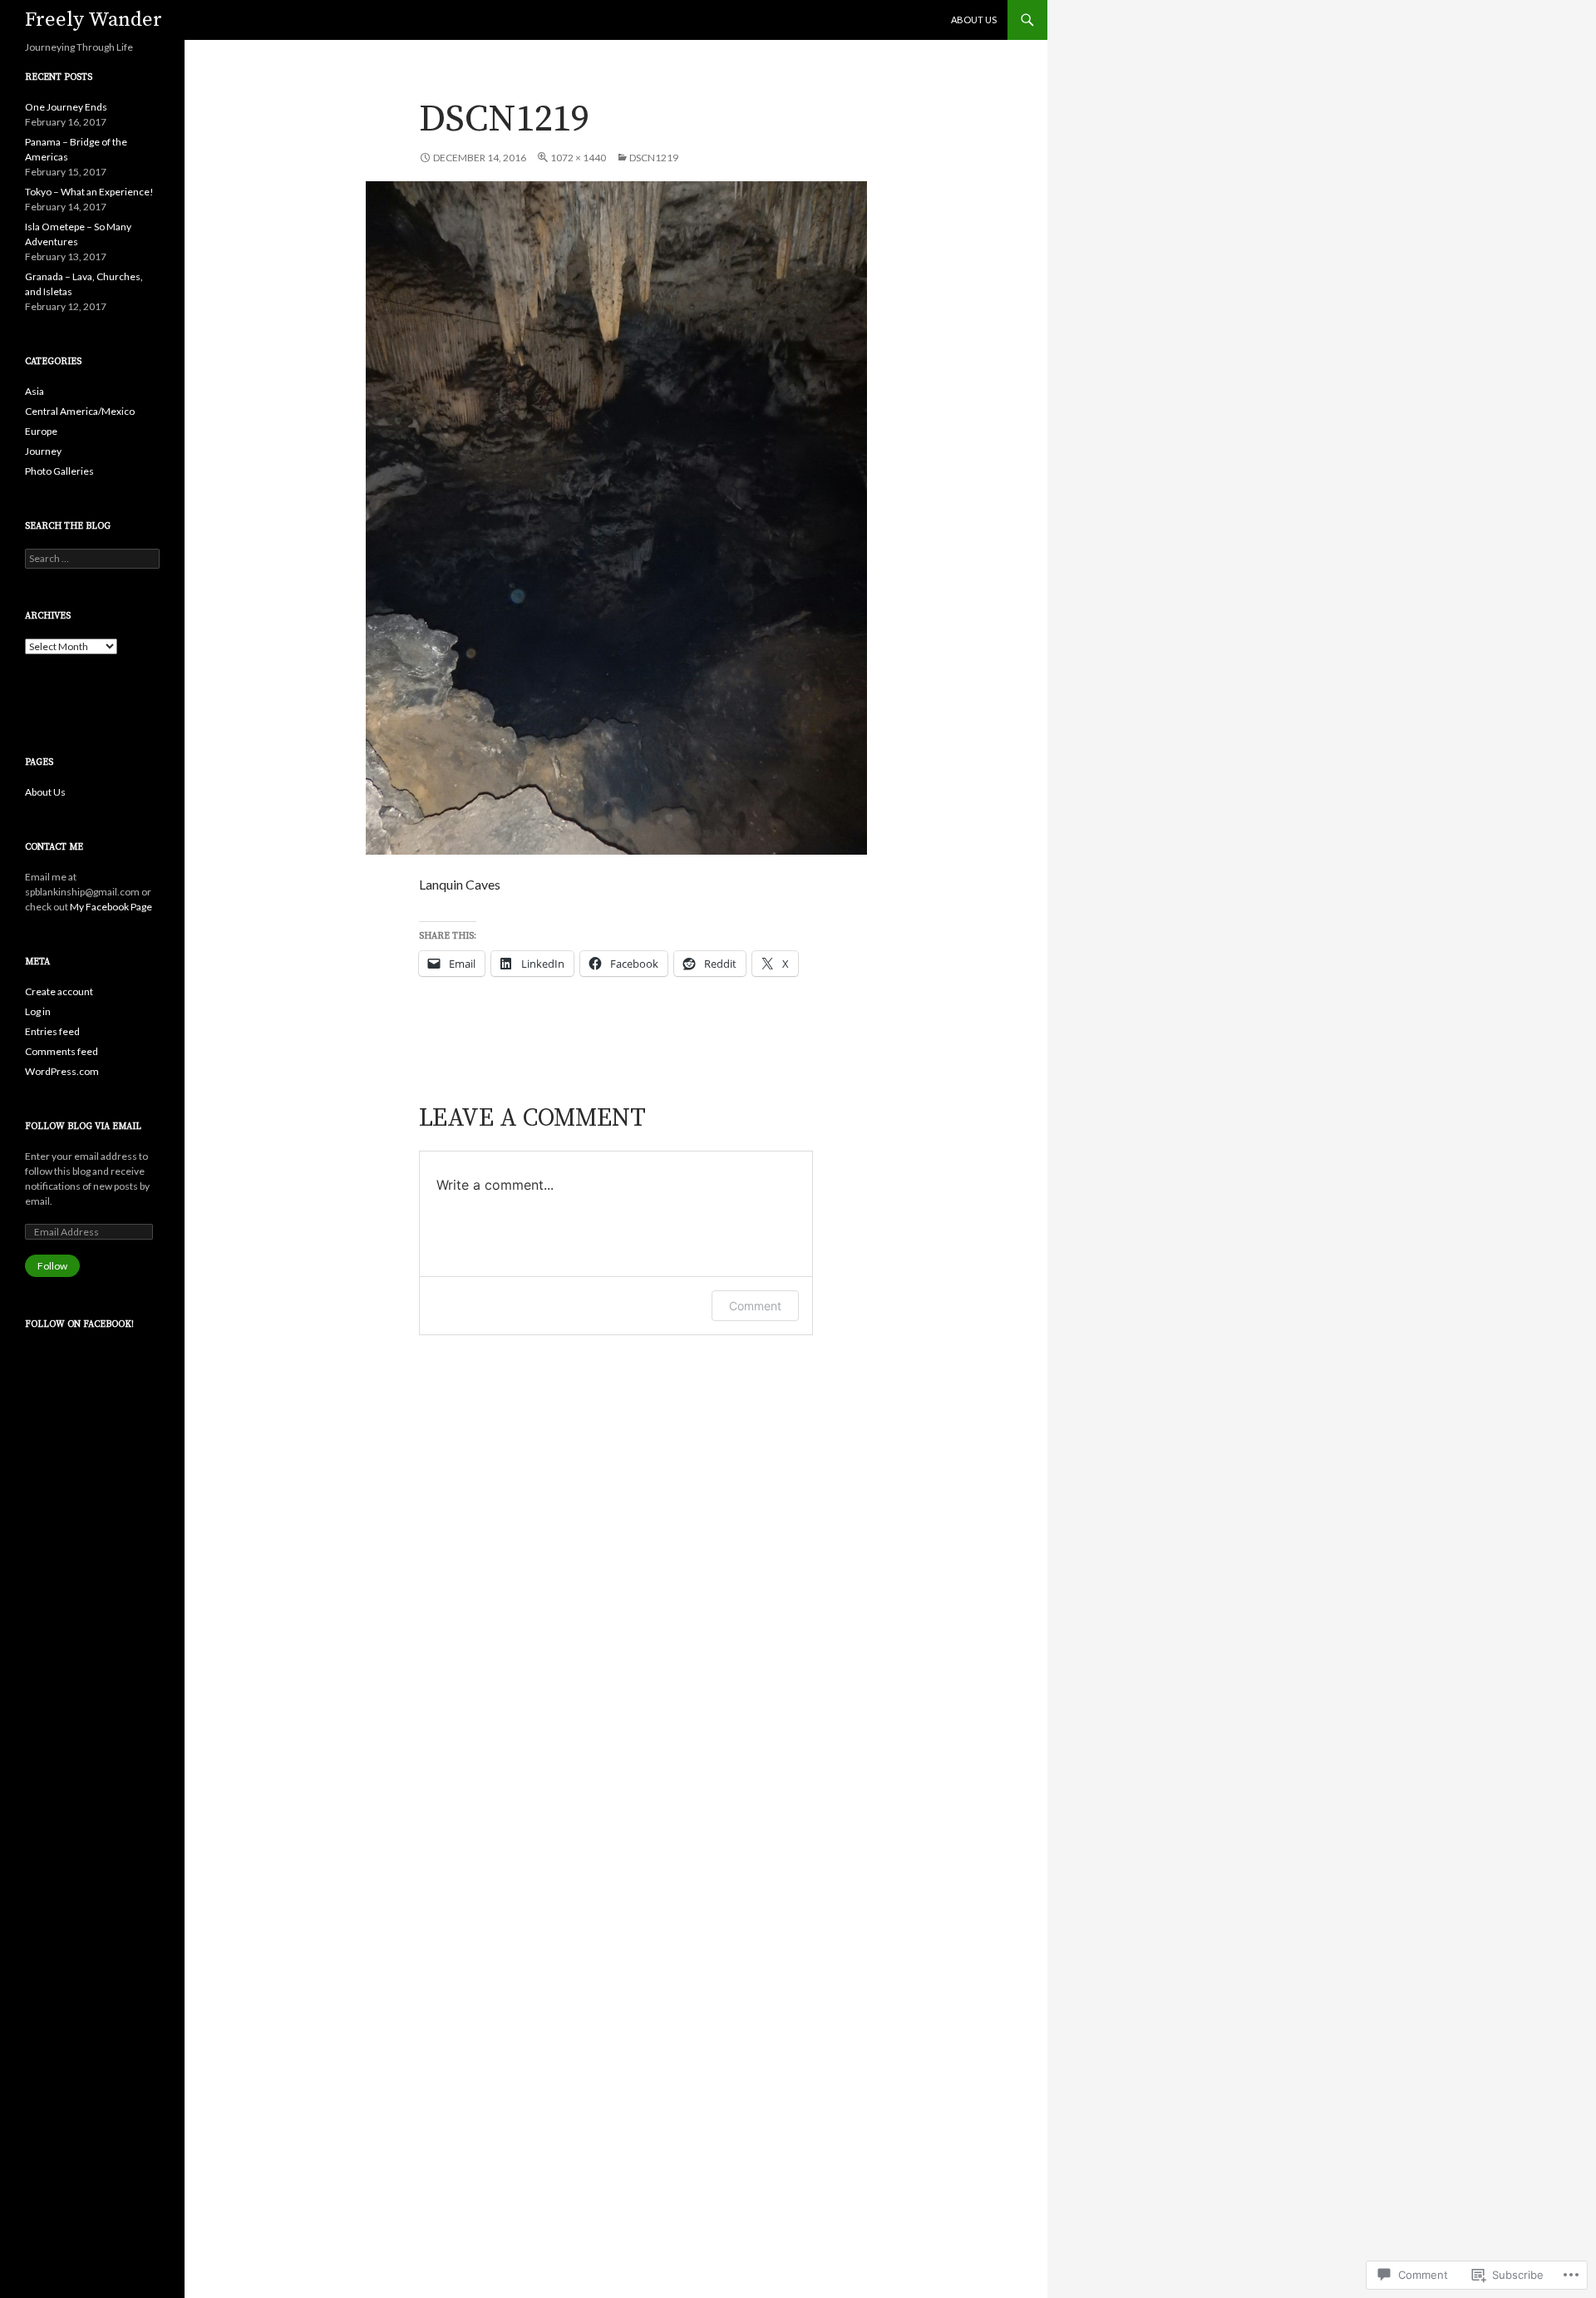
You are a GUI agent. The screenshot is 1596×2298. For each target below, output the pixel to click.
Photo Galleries (59, 471)
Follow (52, 1266)
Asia (34, 391)
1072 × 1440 (578, 158)
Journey (43, 451)
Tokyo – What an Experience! (89, 192)
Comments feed (62, 1051)
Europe (41, 431)
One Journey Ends (66, 107)
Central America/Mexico (80, 411)
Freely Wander (94, 20)
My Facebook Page (111, 907)
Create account (59, 991)
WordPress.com (62, 1071)
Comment (755, 1306)
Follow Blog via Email (83, 1127)
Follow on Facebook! (79, 1324)
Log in (38, 1011)
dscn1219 (654, 158)
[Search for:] (92, 558)
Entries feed (52, 1031)
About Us (974, 20)
